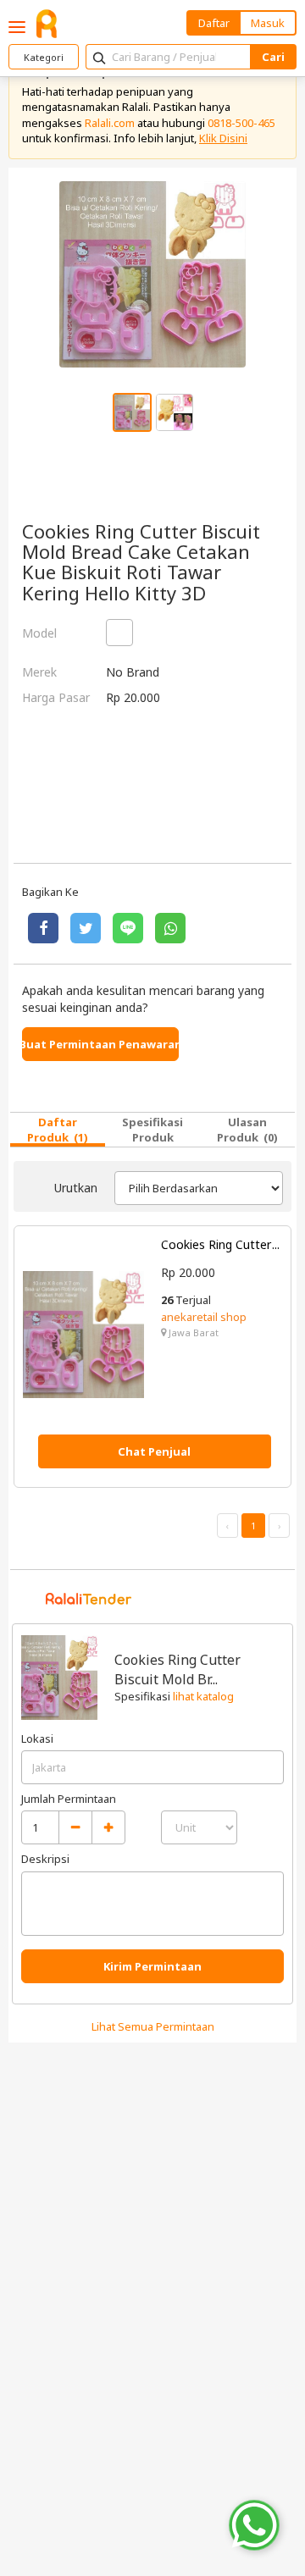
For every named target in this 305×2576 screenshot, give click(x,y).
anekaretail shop (204, 1317)
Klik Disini (223, 138)
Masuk (268, 23)
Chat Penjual (154, 1451)
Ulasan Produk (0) (247, 1130)
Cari (273, 57)
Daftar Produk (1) (58, 1130)
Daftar (214, 23)
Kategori (44, 57)
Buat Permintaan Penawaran (100, 1044)
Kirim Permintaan (152, 1966)
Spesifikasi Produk (152, 1130)
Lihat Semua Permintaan (153, 2026)
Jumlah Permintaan (69, 1799)
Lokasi (37, 1739)
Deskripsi (45, 1859)
